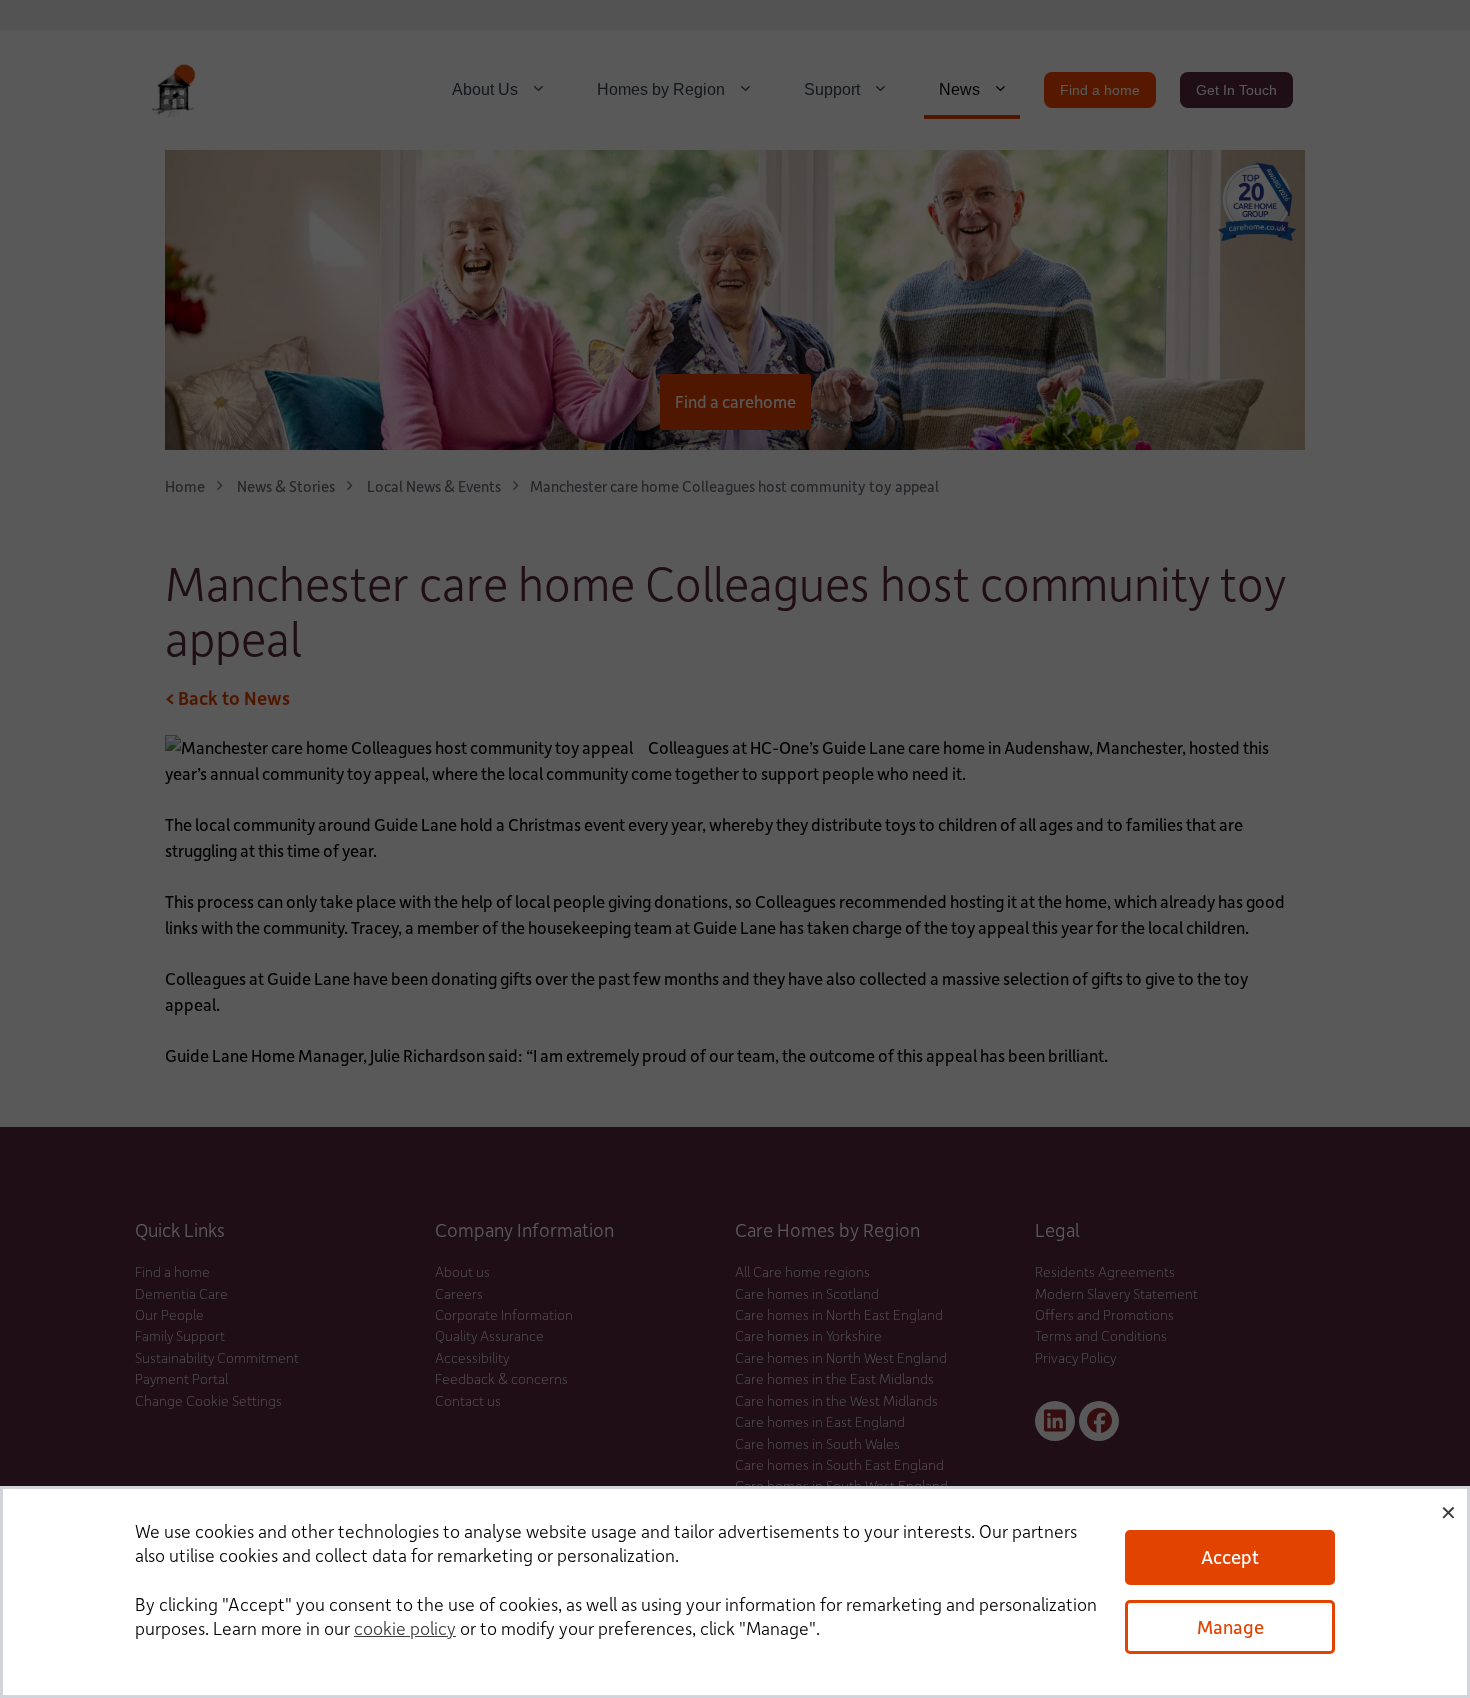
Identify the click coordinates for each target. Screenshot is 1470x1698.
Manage (1230, 1626)
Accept (1230, 1556)
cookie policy (405, 1628)
